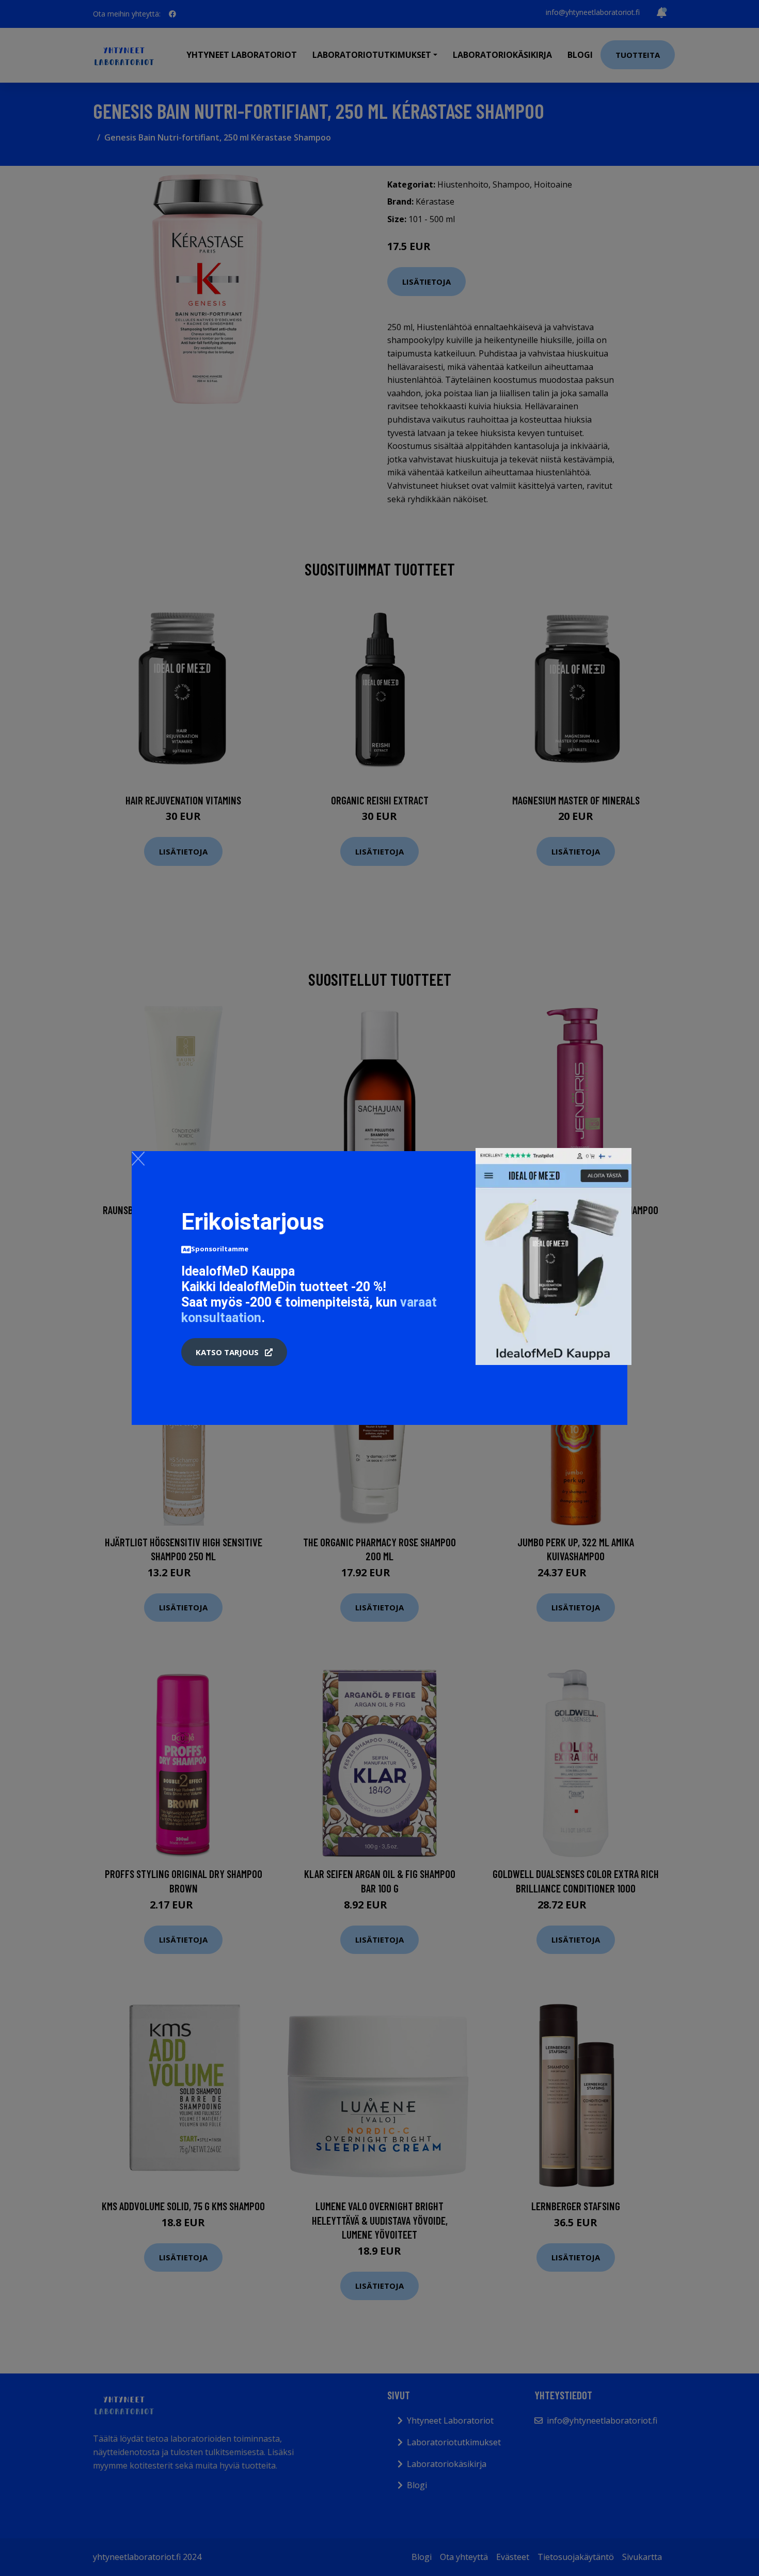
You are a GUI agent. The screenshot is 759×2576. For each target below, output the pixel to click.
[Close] (138, 1158)
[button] (234, 1352)
